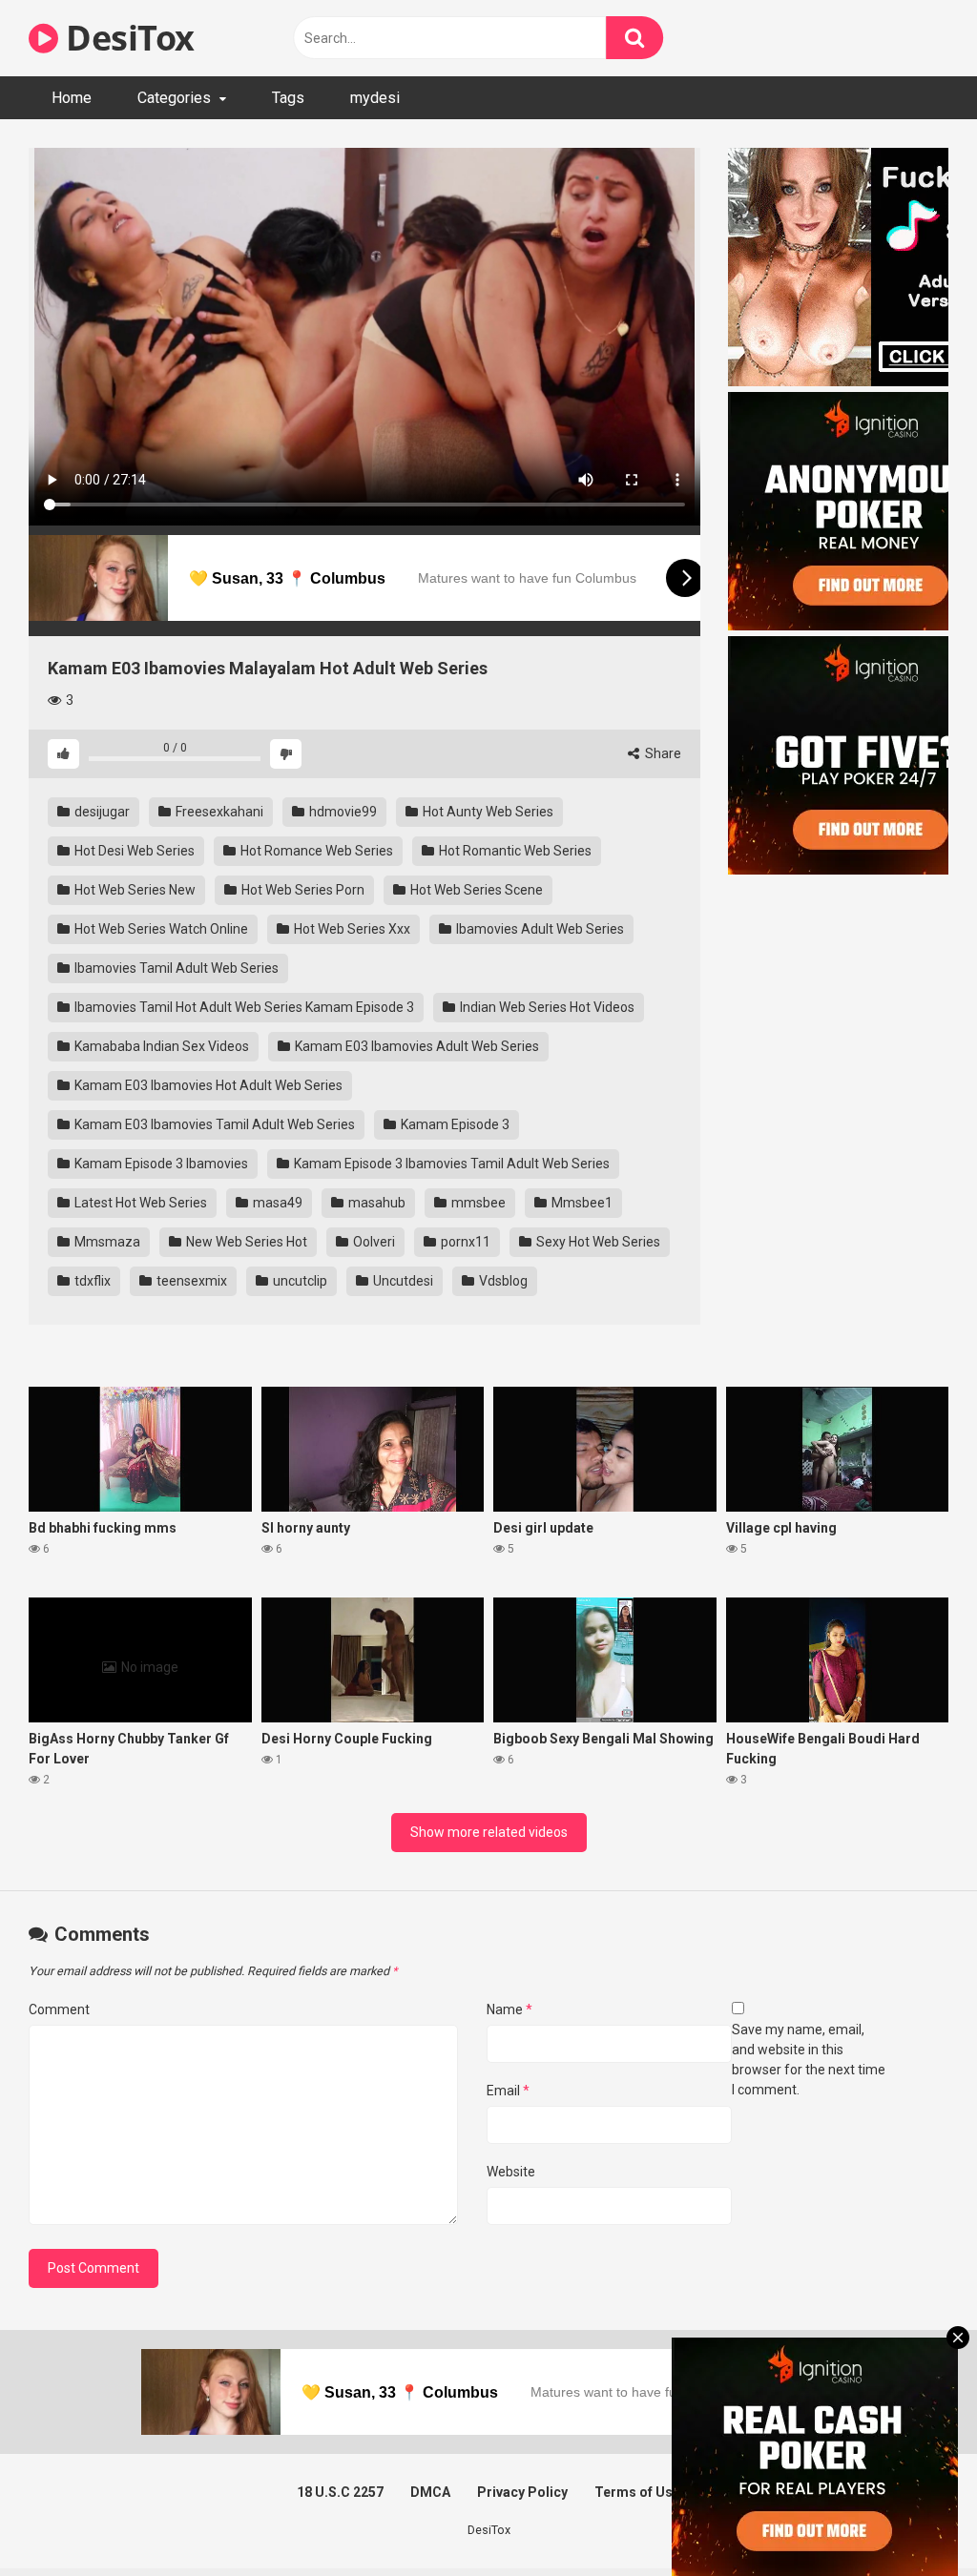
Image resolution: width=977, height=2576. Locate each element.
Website (511, 2172)
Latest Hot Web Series (139, 1203)
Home (72, 98)
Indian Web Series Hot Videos (546, 1007)
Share (662, 753)
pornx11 (464, 1242)
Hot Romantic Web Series (514, 851)
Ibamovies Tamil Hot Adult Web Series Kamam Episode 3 (243, 1007)
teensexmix (190, 1281)
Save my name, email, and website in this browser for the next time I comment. (809, 2060)
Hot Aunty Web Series (487, 812)
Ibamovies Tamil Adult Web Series (175, 968)
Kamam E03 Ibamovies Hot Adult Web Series (207, 1085)
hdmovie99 (342, 812)
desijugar (101, 812)
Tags (288, 98)
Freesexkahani (218, 812)
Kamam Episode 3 (454, 1124)
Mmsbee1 (581, 1203)
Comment (59, 2009)
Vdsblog (502, 1281)
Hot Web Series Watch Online (160, 929)
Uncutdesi (402, 1281)
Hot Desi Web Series (133, 851)
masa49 (276, 1203)
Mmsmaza (106, 1242)
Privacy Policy (522, 2492)
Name (509, 2009)
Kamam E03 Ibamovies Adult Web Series (416, 1046)
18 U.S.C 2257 (340, 2492)
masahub (375, 1203)
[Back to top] (913, 2518)
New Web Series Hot (245, 1242)
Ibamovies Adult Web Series (539, 929)
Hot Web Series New (134, 890)
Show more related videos (489, 1832)
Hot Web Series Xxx (351, 929)
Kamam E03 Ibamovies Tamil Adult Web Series (213, 1124)
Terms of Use (637, 2492)
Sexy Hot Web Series (597, 1242)
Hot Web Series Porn (301, 890)
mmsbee (477, 1203)
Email (508, 2091)
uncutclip (299, 1281)
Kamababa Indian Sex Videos (160, 1046)
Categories (174, 98)
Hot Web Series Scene (475, 890)
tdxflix (91, 1281)
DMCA (430, 2492)
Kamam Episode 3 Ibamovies (160, 1164)
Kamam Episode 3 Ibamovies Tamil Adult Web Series (450, 1164)
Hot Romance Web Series (315, 851)
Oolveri (373, 1242)
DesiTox (126, 38)
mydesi (375, 98)
